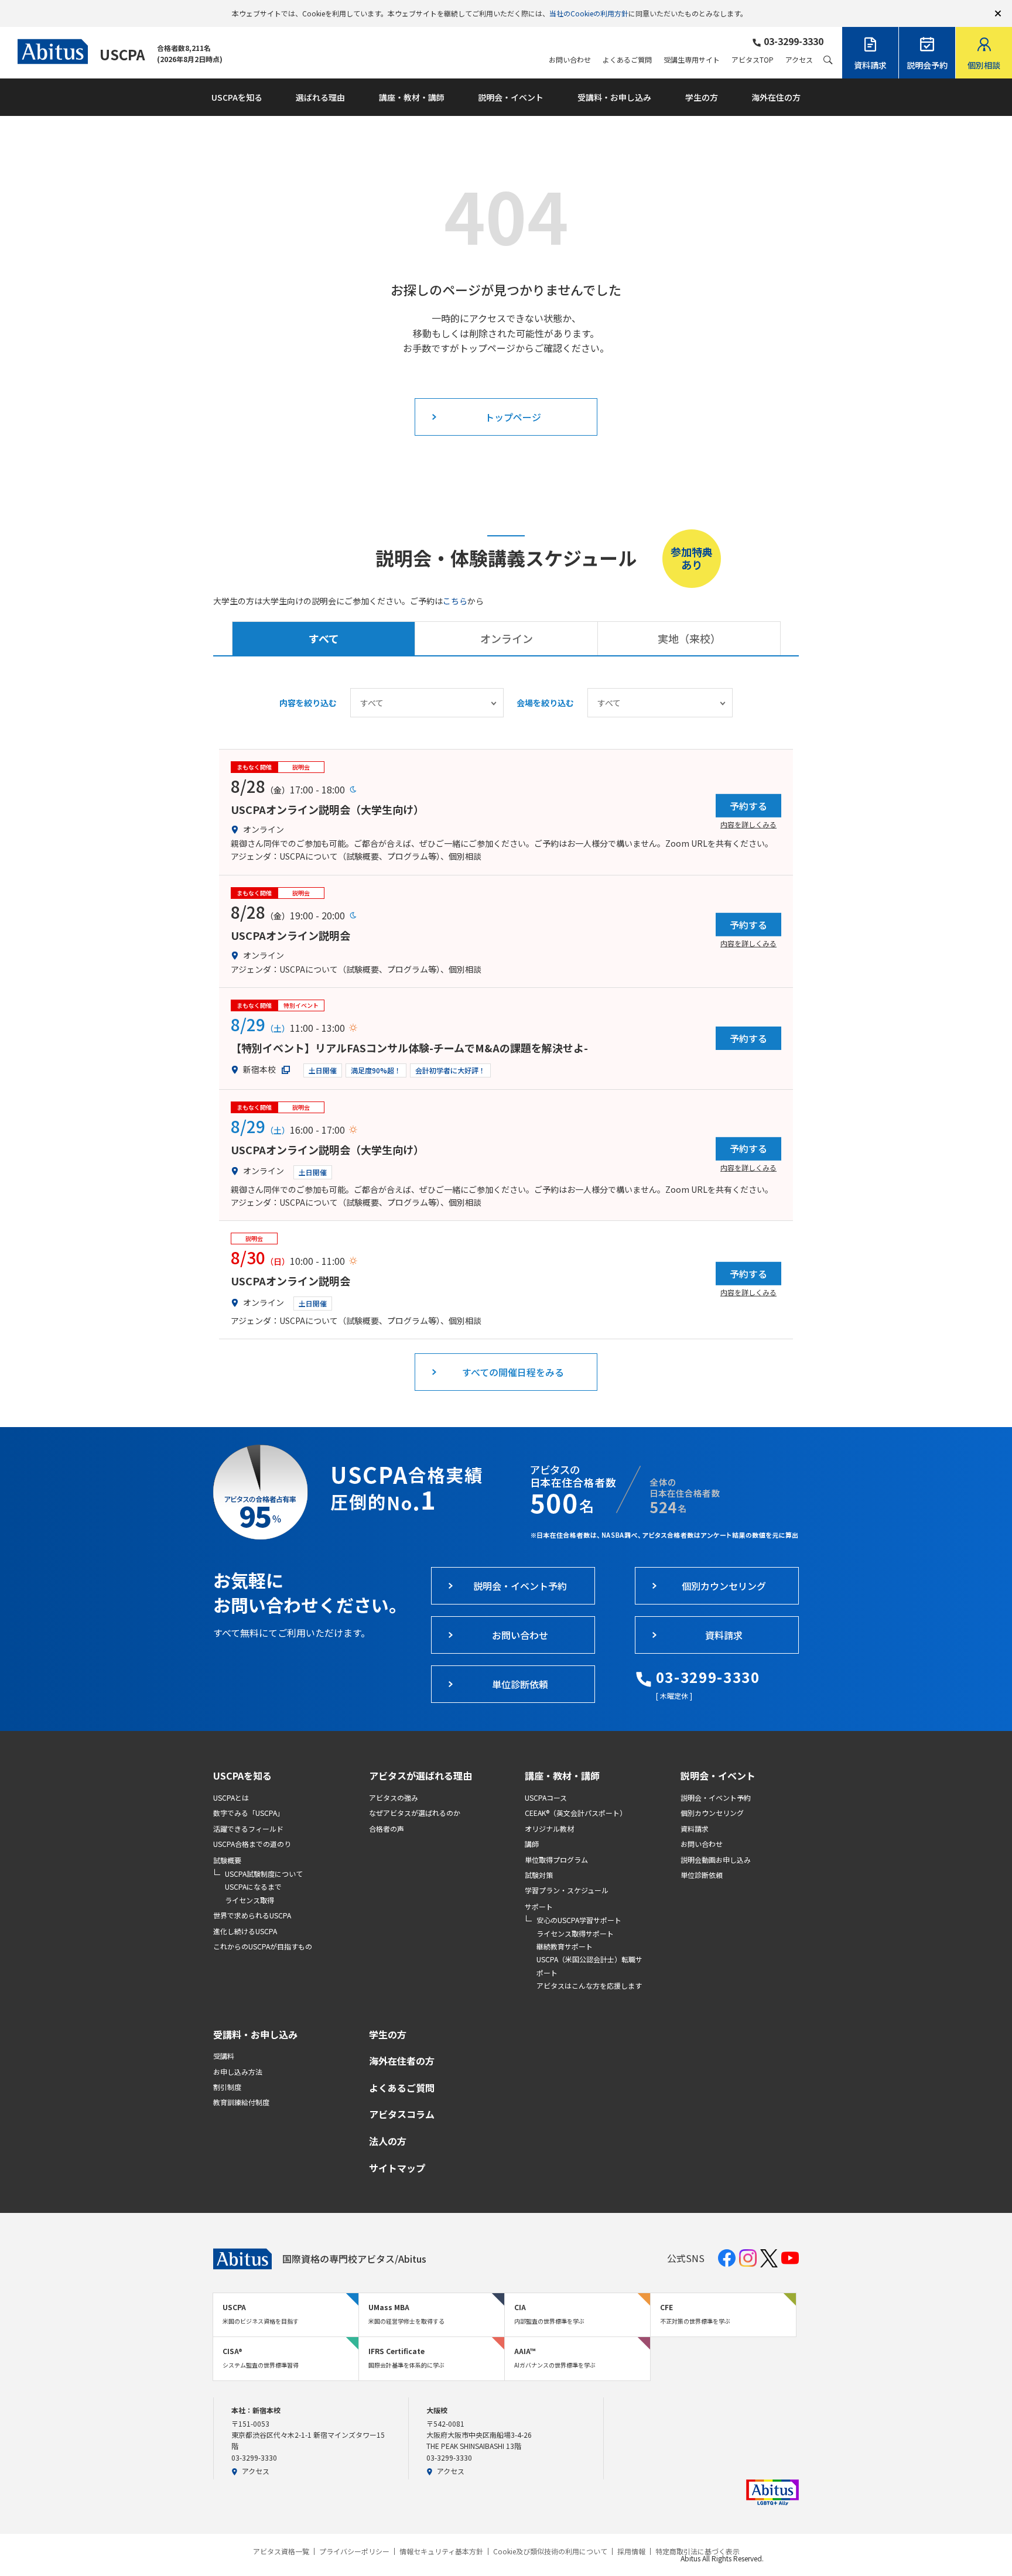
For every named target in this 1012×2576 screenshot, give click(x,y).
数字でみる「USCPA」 (249, 1813)
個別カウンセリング (712, 1813)
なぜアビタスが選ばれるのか (415, 1813)
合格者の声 (387, 1828)
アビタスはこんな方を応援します (589, 1985)
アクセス (799, 60)
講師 (532, 1844)
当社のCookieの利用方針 (589, 13)
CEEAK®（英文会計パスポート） (576, 1813)
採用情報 (631, 2551)
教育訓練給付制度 (241, 2102)
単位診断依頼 (702, 1875)
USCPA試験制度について (264, 1874)
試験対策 (539, 1875)
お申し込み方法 (238, 2072)
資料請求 (695, 1828)
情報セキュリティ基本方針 (441, 2551)
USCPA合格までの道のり (252, 1844)
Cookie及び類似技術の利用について (550, 2551)
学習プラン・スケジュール (567, 1890)
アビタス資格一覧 (281, 2551)
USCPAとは (231, 1797)
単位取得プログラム (556, 1860)
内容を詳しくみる (748, 824)
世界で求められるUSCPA (252, 1915)
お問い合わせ (570, 60)
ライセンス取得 (249, 1900)
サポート (539, 1906)
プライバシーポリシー (354, 2551)
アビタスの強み (394, 1797)
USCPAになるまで (253, 1886)
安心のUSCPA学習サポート (579, 1920)
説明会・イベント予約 (716, 1797)
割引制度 (227, 2087)
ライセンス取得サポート (575, 1933)
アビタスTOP (753, 60)
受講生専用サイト (692, 60)
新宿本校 (259, 1069)
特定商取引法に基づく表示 (698, 2551)
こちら (455, 601)
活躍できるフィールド (248, 1828)
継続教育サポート (565, 1946)
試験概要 (227, 1860)
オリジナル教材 (549, 1828)
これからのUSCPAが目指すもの (263, 1946)
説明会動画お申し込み (716, 1860)
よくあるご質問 (627, 60)
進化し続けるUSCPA (245, 1931)
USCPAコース (546, 1797)
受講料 (224, 2056)
